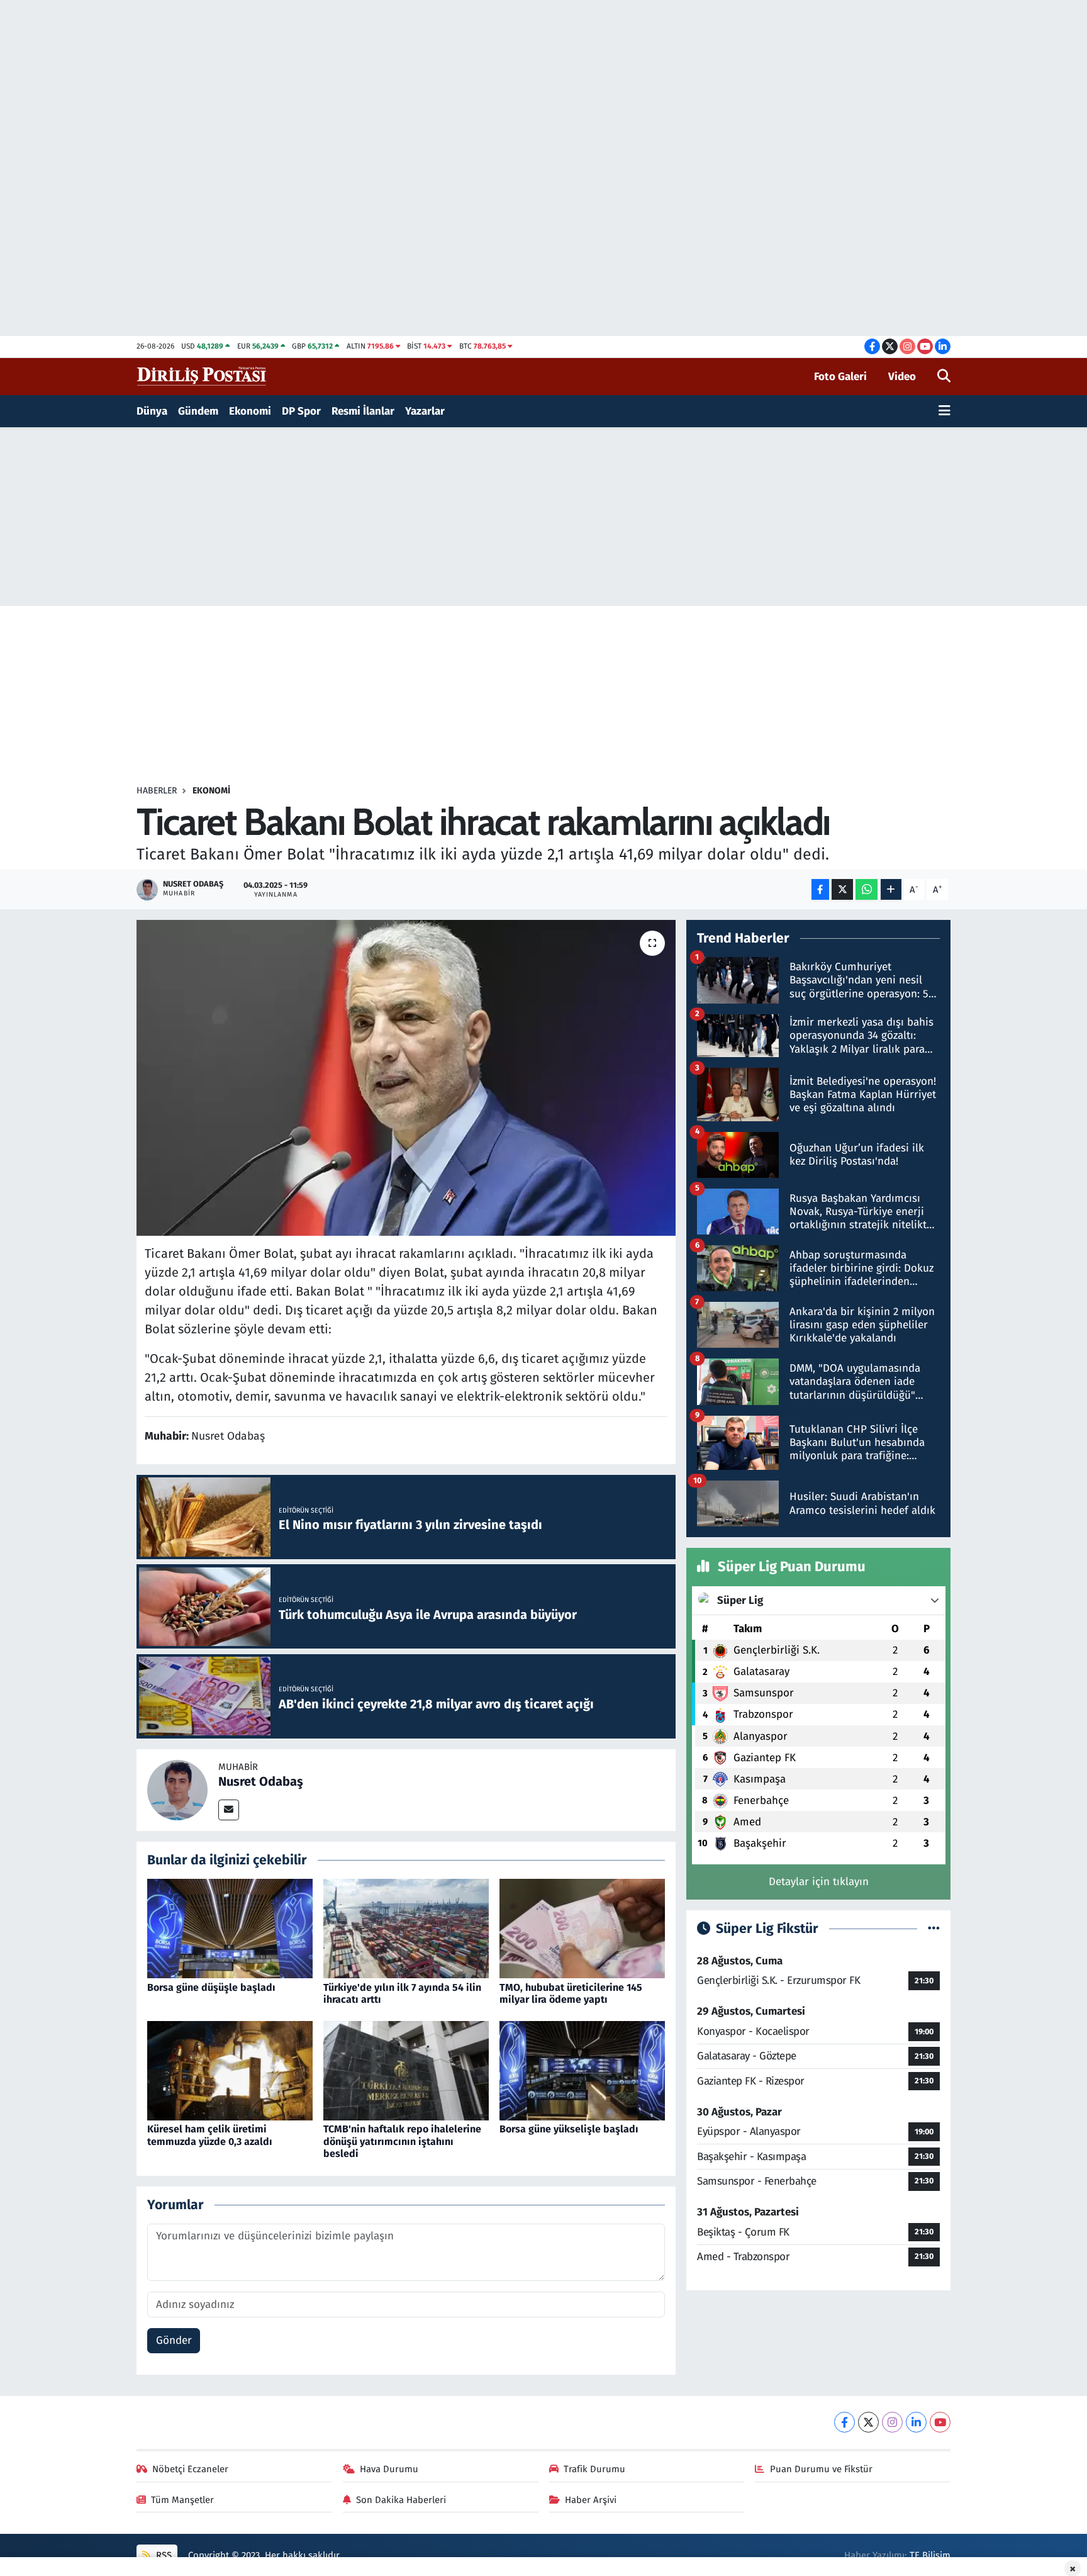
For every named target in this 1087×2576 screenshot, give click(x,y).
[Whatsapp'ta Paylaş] (867, 889)
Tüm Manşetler (182, 2500)
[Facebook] (845, 2422)
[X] (868, 2422)
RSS (163, 2555)
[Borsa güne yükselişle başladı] (582, 2070)
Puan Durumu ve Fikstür (821, 2469)
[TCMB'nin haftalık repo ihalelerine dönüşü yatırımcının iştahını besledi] (406, 2070)
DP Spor (301, 411)
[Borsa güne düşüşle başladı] (230, 1928)
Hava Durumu (389, 2469)
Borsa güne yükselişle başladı (569, 2129)
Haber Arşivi (591, 2500)
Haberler (157, 791)
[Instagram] (892, 2422)
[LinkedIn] (916, 2422)
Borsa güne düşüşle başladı (211, 1987)
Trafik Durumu (594, 2469)
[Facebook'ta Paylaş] (820, 889)
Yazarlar (425, 411)
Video (902, 377)
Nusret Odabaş (261, 1781)
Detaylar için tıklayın (819, 1882)
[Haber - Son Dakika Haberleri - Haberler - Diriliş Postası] (202, 376)
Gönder (174, 2340)
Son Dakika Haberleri (401, 2500)
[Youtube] (940, 2422)
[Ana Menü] (945, 412)
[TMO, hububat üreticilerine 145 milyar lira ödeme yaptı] (582, 1928)
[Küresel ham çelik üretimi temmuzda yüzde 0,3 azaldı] (230, 2070)
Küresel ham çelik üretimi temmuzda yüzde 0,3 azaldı (210, 2135)
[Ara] (944, 377)
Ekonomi (250, 411)
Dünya (152, 411)
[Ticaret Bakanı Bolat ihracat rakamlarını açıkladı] (406, 1078)
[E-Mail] (229, 1810)
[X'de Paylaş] (842, 889)
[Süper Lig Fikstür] (934, 1929)
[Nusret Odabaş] (177, 1789)
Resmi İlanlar (363, 411)
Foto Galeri (840, 377)
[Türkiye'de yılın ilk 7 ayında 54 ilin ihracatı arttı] (406, 1928)
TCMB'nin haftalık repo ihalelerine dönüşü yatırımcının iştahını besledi (402, 2141)
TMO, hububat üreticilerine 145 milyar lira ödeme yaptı (571, 1993)
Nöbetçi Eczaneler (190, 2469)
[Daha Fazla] (891, 889)
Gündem (198, 411)
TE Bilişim (930, 2555)
